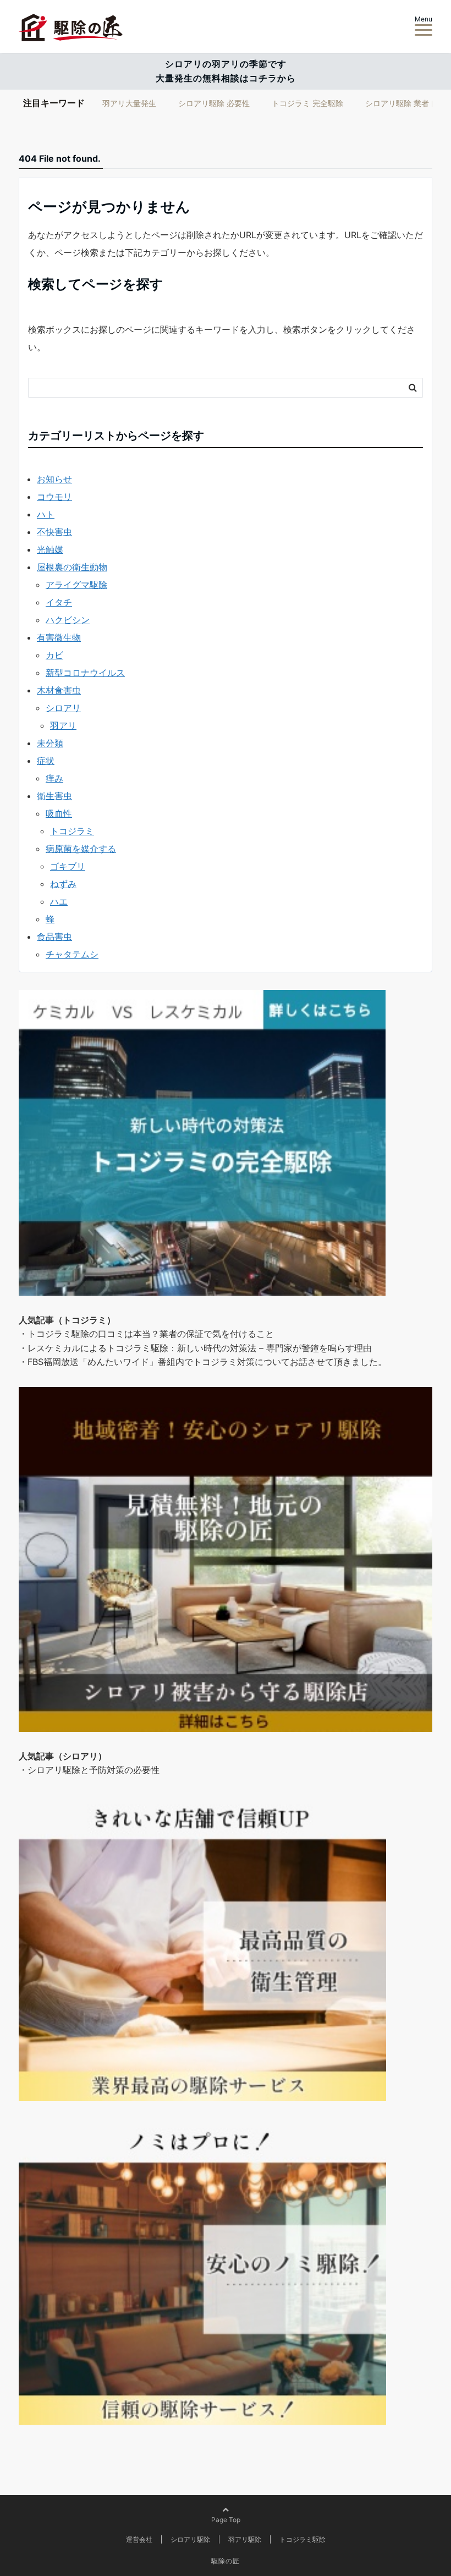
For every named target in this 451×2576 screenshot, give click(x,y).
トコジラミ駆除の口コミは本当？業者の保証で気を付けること (151, 1334)
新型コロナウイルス (85, 673)
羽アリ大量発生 (129, 103)
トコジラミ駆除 (302, 2539)
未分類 (50, 743)
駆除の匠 (226, 2561)
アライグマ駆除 (76, 585)
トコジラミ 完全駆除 (307, 103)
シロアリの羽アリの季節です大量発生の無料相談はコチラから (226, 71)
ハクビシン (68, 620)
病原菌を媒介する (81, 849)
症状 (46, 761)
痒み (54, 778)
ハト (46, 514)
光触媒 (50, 549)
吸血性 (59, 813)
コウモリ (54, 497)
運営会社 (139, 2539)
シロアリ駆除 (190, 2539)
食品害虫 (54, 937)
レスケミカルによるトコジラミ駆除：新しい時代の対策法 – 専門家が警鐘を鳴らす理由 (200, 1348)
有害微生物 (59, 637)
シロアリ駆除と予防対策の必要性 (94, 1770)
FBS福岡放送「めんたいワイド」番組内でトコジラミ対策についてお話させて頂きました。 (207, 1362)
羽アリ (63, 725)
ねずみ (63, 884)
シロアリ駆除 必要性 (214, 103)
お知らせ (54, 479)
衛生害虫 (54, 796)
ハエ (59, 901)
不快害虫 (54, 532)
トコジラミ (72, 831)
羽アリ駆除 (245, 2539)
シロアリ (63, 708)
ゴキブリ (68, 866)
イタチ (59, 602)
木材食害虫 (59, 690)
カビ (54, 655)
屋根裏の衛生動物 (72, 567)
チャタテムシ (72, 954)
